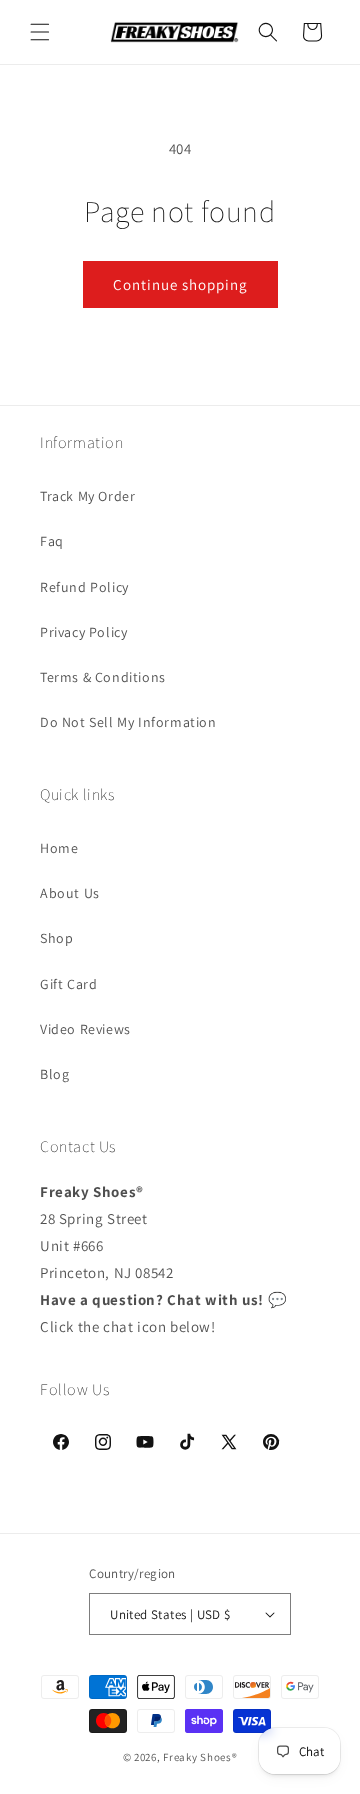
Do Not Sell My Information (128, 722)
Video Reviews (85, 1029)
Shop (56, 938)
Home (59, 848)
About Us (70, 893)
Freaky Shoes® (200, 1757)
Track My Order (87, 496)
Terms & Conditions (103, 677)
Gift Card (68, 984)
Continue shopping (180, 284)
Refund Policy (84, 587)
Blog (54, 1074)
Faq (52, 541)
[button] (40, 32)
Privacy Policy (83, 632)
